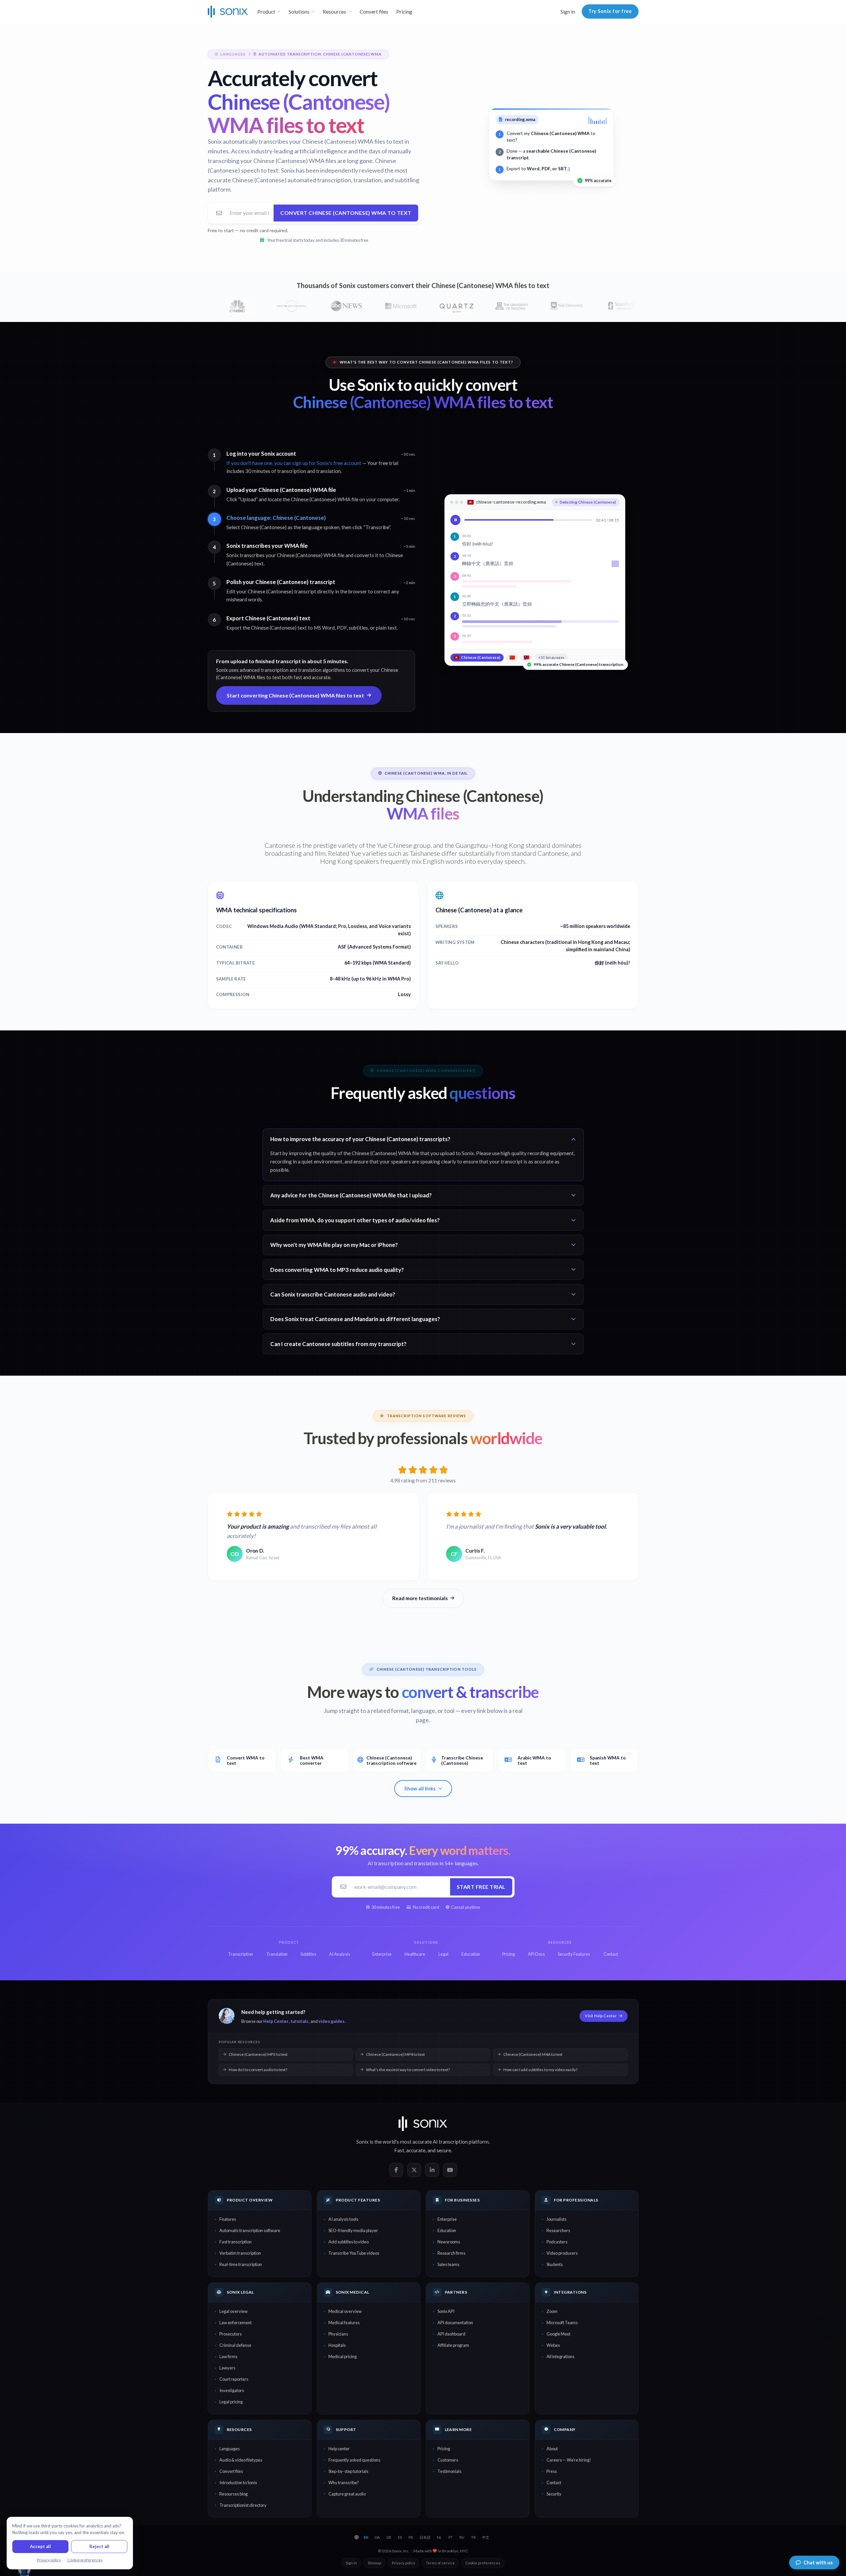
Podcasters (557, 2242)
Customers (448, 2460)
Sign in (568, 12)
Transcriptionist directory (243, 2505)
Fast (399, 2150)
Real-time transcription (241, 2264)
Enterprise (447, 2219)
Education (447, 2230)
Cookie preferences (483, 2563)
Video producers (562, 2253)
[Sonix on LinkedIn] (432, 2170)
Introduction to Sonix (238, 2483)
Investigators (232, 2390)
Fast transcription (236, 2242)
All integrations (560, 2356)
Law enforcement (236, 2323)
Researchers (558, 2230)
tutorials (299, 2021)
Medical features (344, 2323)
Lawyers (227, 2368)
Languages (230, 2449)
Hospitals (337, 2345)
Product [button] (266, 12)
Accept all (40, 2546)
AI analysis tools (343, 2219)
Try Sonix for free (610, 11)
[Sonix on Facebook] (396, 2170)
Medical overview (345, 2311)
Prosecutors (231, 2334)
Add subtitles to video (349, 2242)
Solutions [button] (299, 12)
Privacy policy (404, 2563)
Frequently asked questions (354, 2460)
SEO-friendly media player (353, 2230)
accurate (416, 2150)
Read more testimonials (420, 1598)
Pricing (404, 12)
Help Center (276, 2021)
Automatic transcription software (250, 2230)
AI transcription (450, 2142)
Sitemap (374, 2563)
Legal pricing (231, 2402)
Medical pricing (343, 2356)
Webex (553, 2345)
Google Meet (558, 2334)
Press (552, 2471)
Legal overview (234, 2311)
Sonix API (446, 2311)
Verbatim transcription (240, 2253)
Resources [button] (334, 12)
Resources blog (234, 2494)
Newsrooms (449, 2242)
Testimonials (449, 2471)
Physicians (338, 2334)
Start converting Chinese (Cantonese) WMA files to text (295, 695)
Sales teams (448, 2264)
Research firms (451, 2253)
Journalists (556, 2219)
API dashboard (451, 2334)
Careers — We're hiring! (569, 2460)
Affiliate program (453, 2345)
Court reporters (234, 2379)
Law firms (228, 2356)
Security (554, 2494)
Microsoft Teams (562, 2323)
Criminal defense (235, 2345)
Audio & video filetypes (241, 2460)
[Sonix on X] (414, 2170)
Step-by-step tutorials (348, 2471)
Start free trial (481, 1887)
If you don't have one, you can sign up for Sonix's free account (294, 463)
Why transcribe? (344, 2483)
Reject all (99, 2546)
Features (228, 2219)
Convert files (374, 12)
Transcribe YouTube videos (354, 2253)
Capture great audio (347, 2494)
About (552, 2449)
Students (555, 2264)
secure (444, 2150)
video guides (331, 2021)
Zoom (552, 2311)
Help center (339, 2449)
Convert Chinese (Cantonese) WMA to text (346, 213)
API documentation (455, 2323)
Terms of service (440, 2563)
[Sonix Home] (228, 12)
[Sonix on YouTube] (450, 2170)
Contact (554, 2483)
